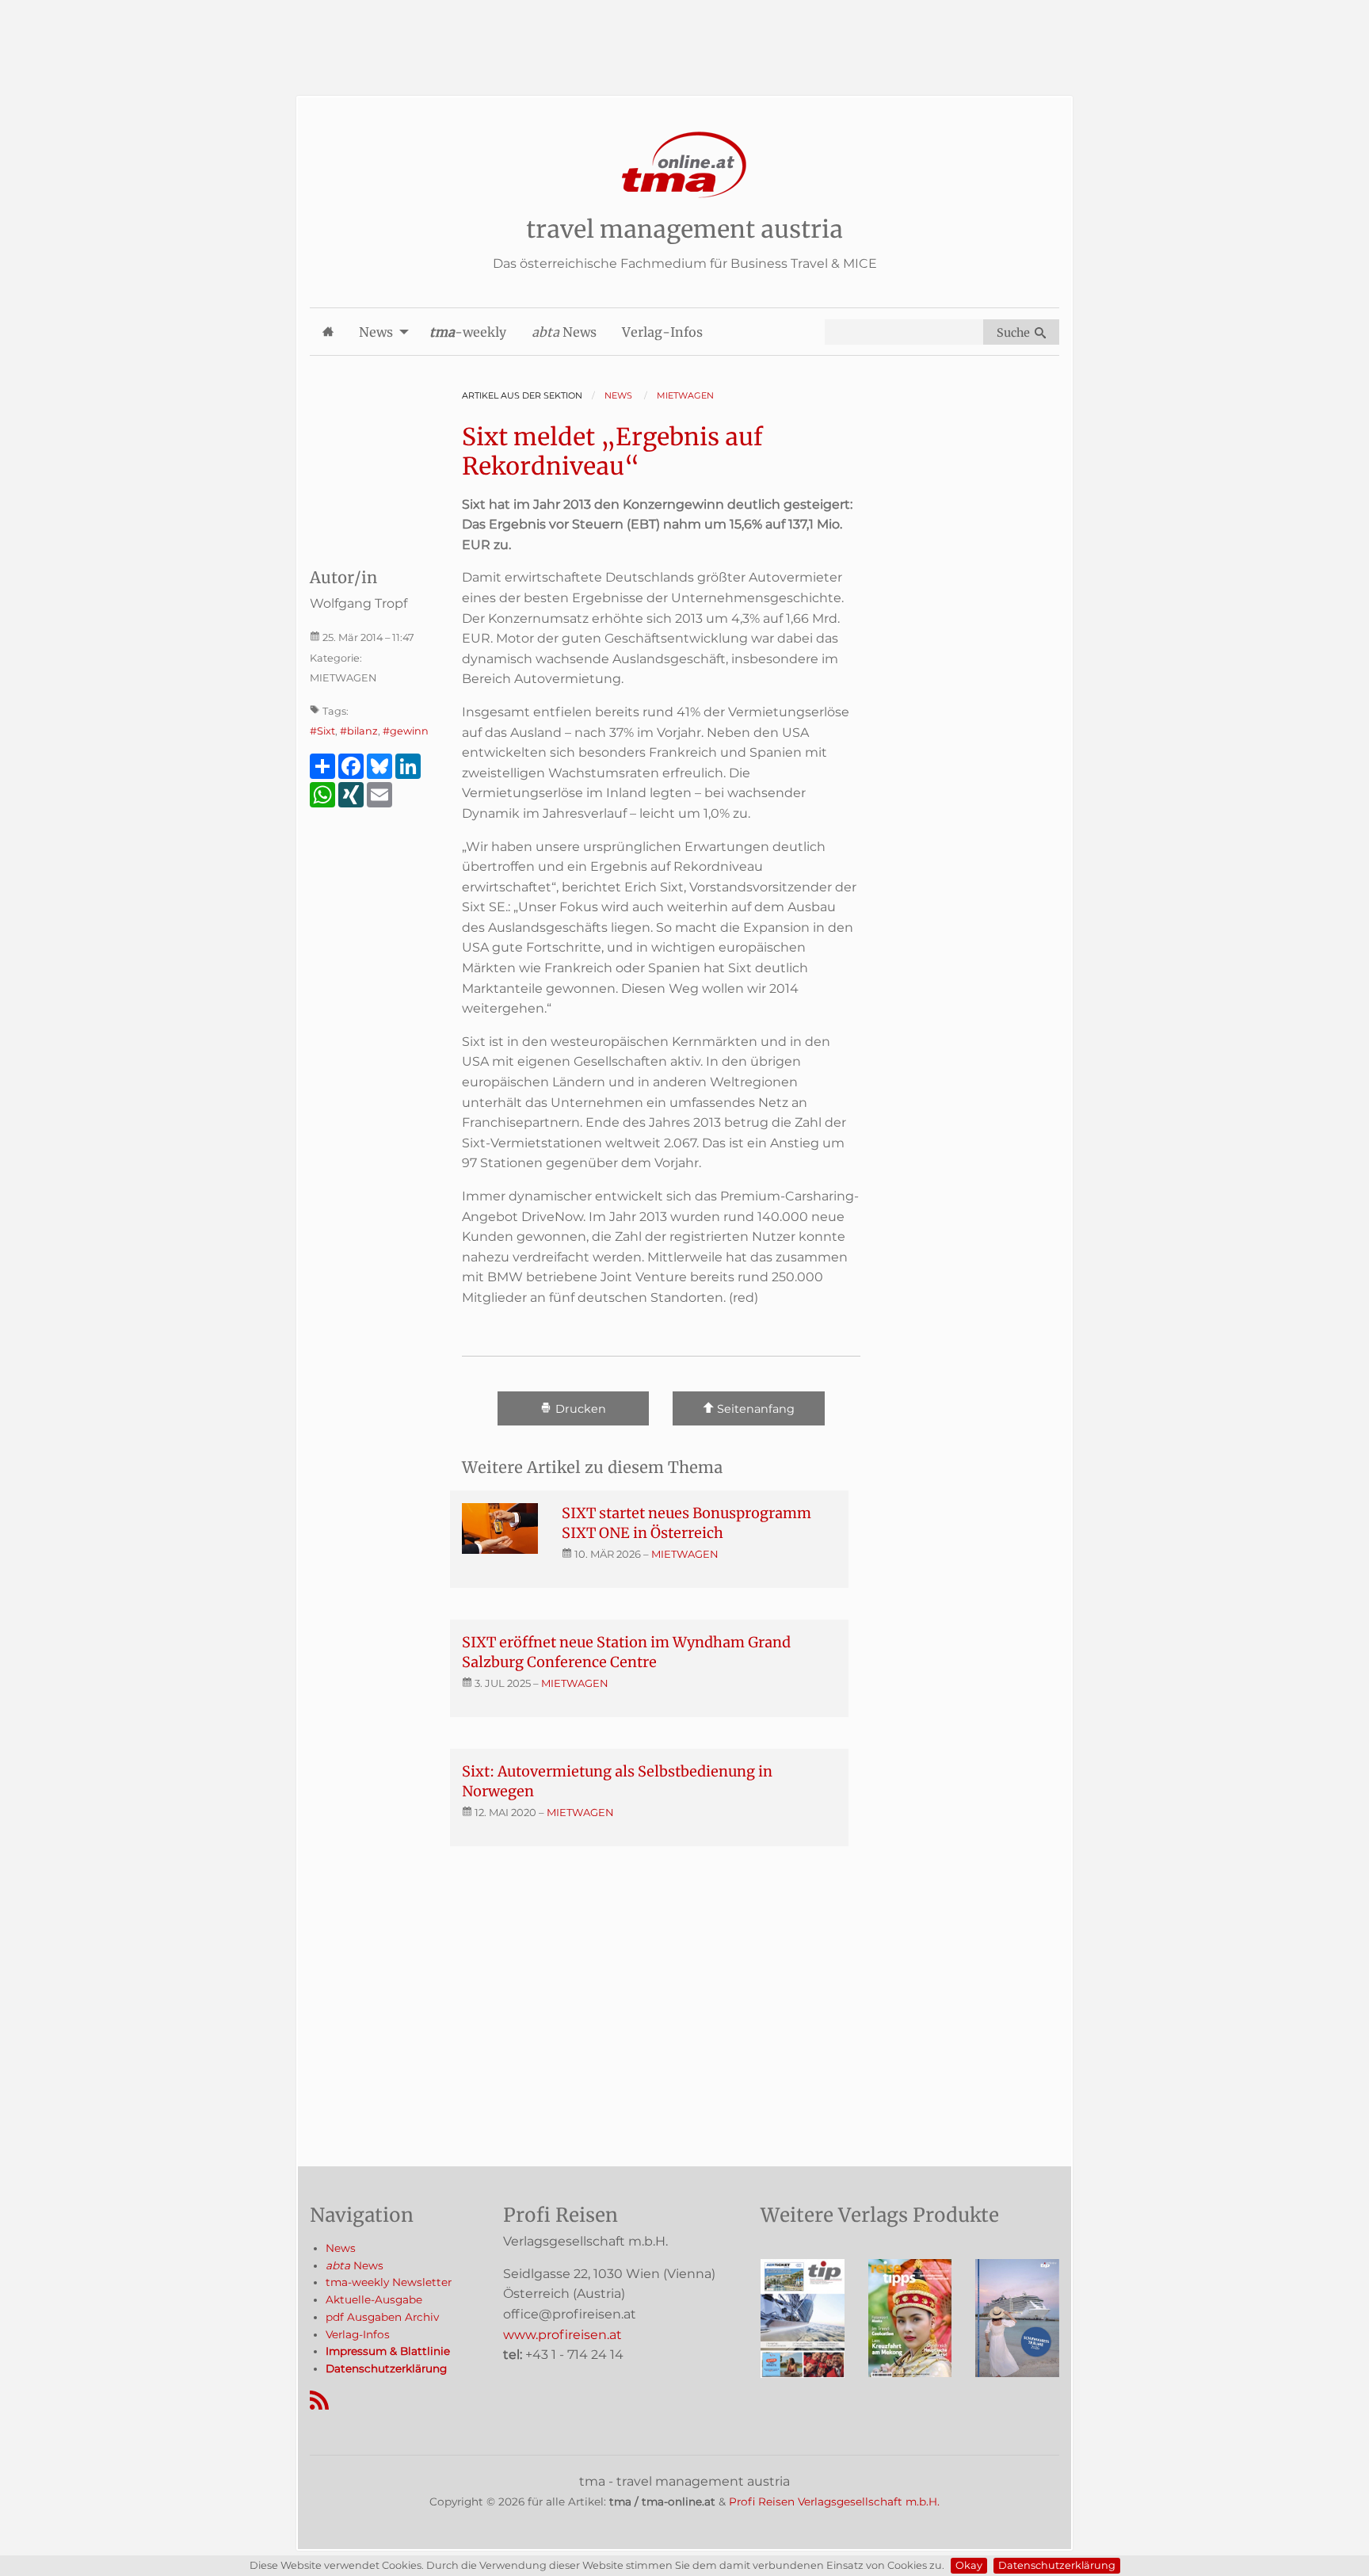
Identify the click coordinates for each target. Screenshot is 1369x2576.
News (341, 2248)
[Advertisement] (684, 36)
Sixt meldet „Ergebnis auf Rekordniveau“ (612, 452)
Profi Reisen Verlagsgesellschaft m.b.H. (834, 2502)
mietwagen (685, 1554)
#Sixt (322, 731)
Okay (969, 2565)
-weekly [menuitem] (468, 332)
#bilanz (359, 731)
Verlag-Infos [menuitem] (662, 332)
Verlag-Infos (358, 2334)
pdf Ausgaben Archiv (382, 2317)
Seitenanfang (754, 1409)
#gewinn (406, 731)
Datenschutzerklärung (1057, 2565)
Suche (1016, 333)
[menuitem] (328, 332)
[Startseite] (684, 165)
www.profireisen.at (562, 2335)
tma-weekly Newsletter (389, 2282)
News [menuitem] (376, 332)
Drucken (579, 1409)
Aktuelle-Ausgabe (374, 2299)
